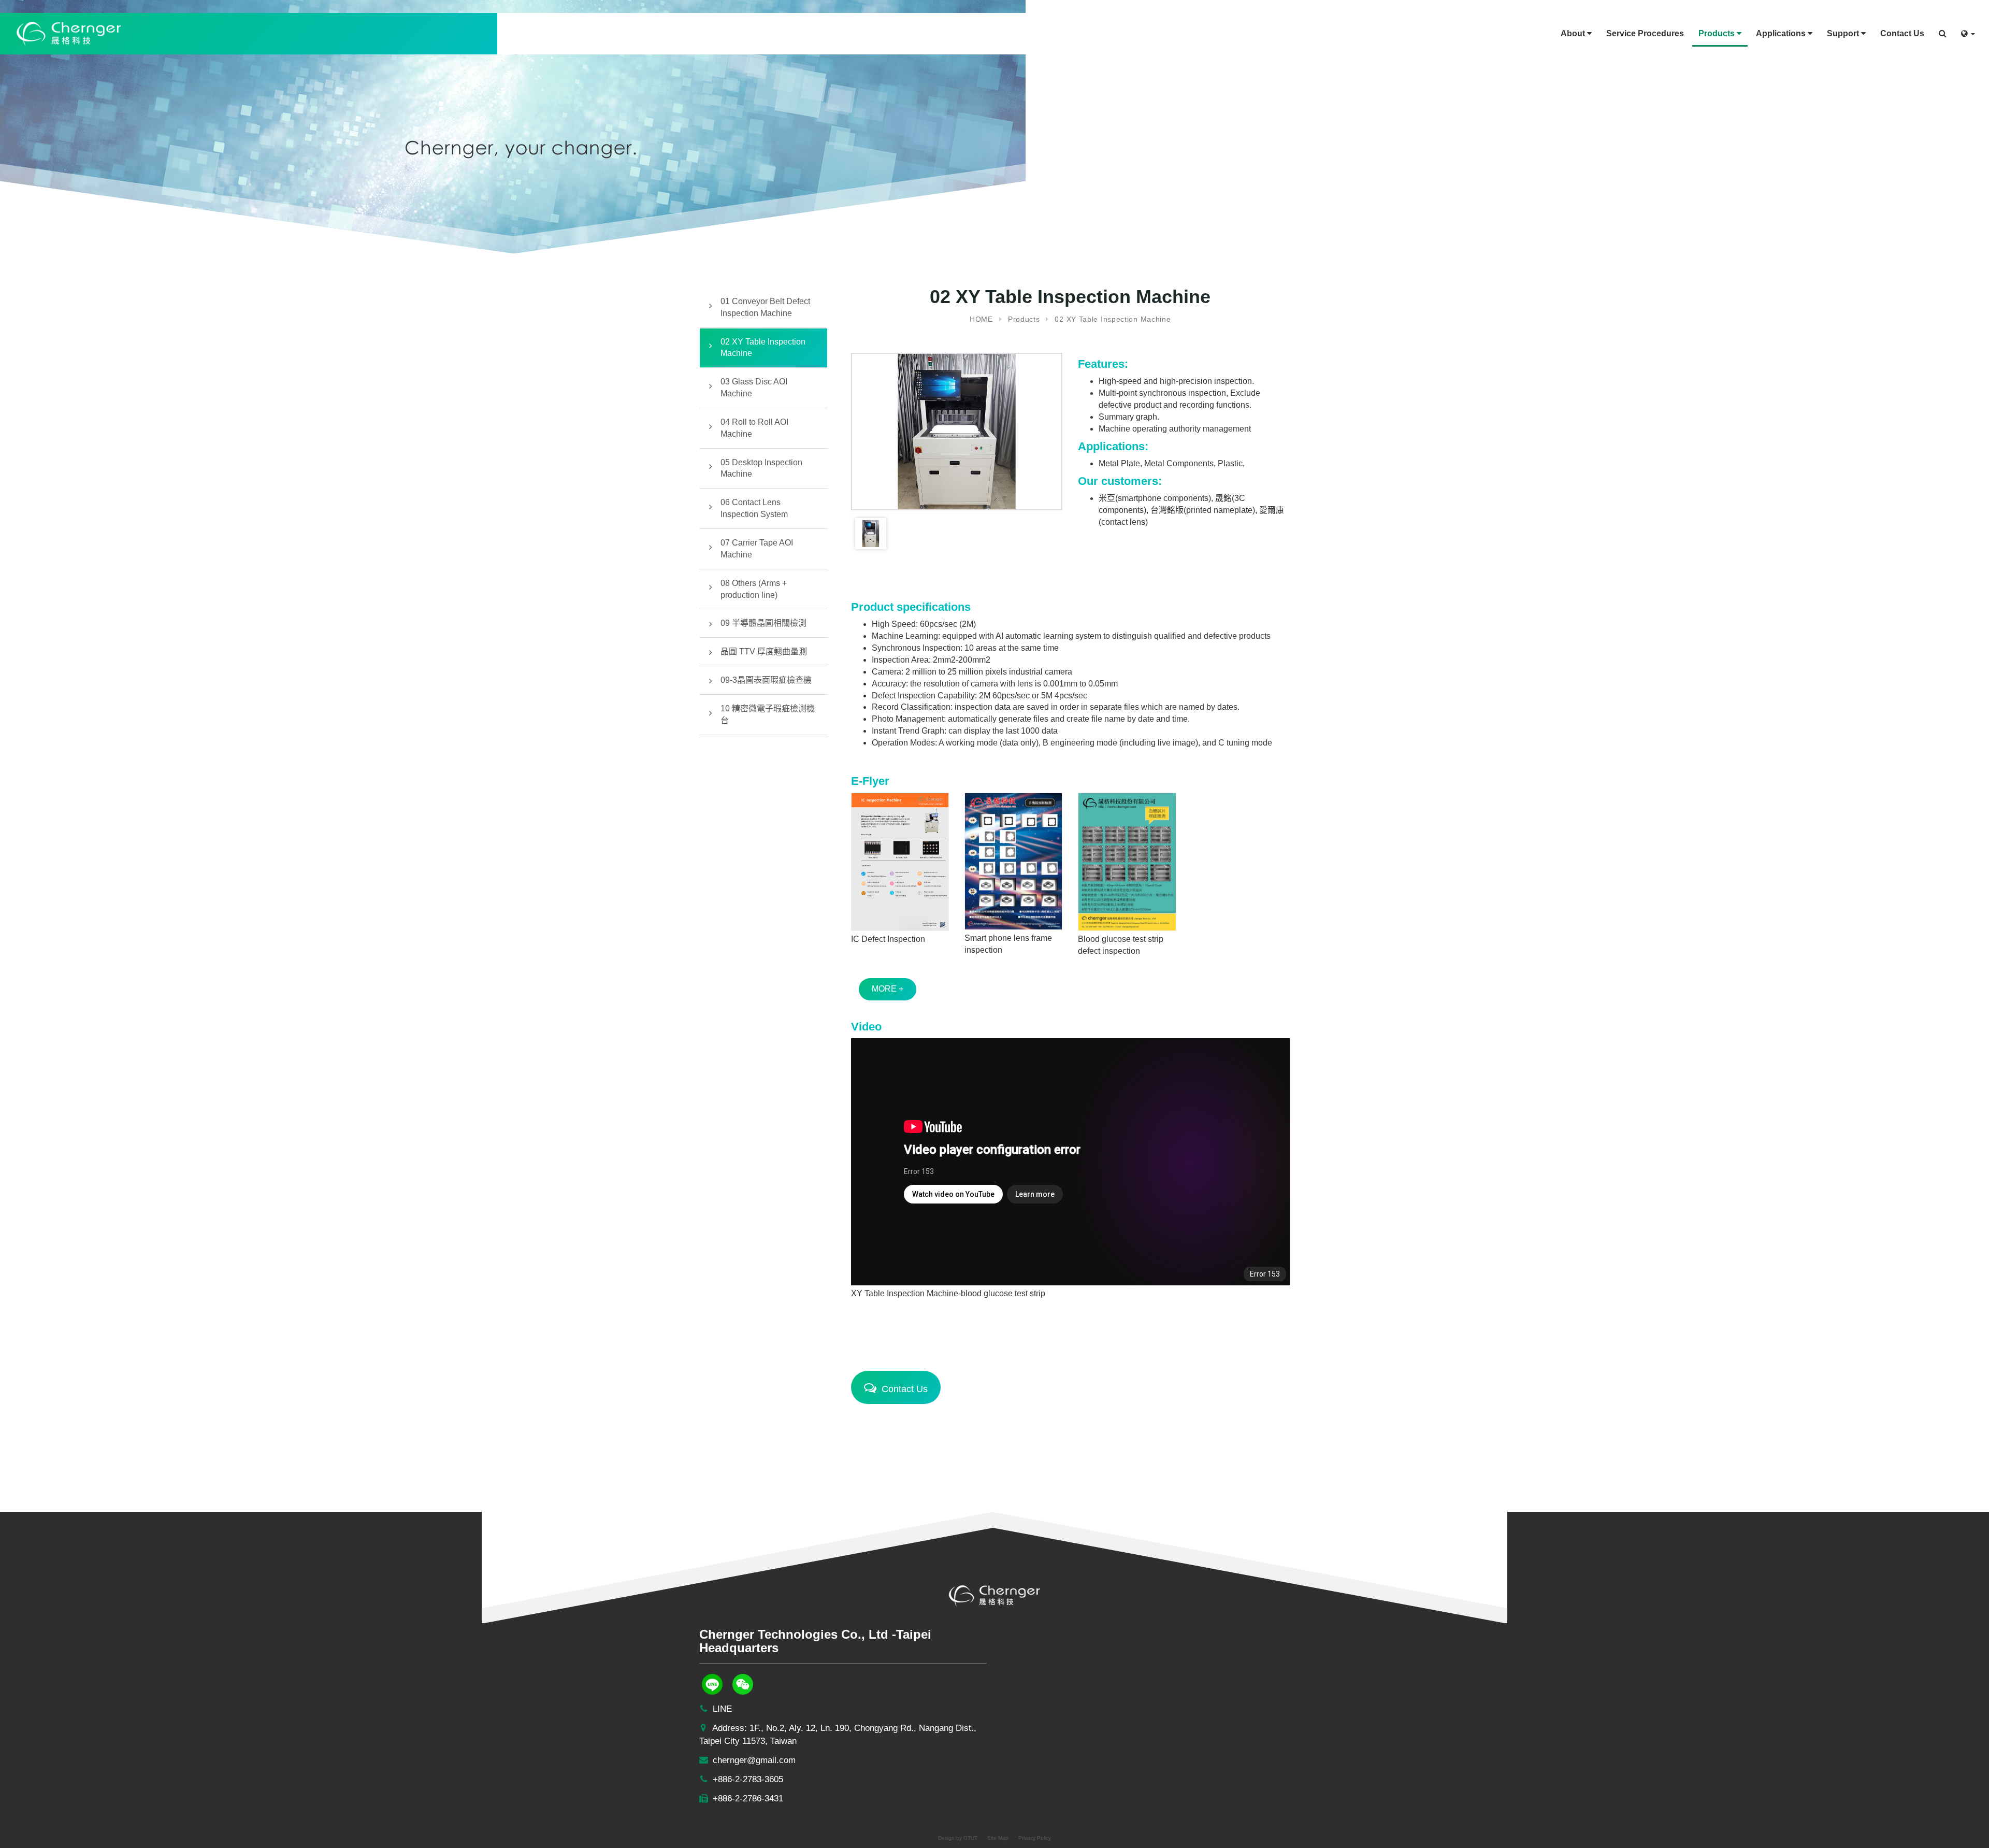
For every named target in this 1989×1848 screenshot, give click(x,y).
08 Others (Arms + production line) (754, 589)
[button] (1943, 30)
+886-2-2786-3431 (747, 1799)
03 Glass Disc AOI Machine (754, 388)
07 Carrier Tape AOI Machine (757, 549)
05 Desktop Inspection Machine (761, 468)
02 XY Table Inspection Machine (763, 348)
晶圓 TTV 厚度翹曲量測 (764, 651)
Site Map (998, 1838)
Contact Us (1902, 33)
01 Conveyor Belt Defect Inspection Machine (765, 307)
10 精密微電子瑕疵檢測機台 (768, 714)
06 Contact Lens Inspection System (754, 508)
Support (1844, 33)
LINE (721, 1709)
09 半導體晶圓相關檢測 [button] (763, 623)
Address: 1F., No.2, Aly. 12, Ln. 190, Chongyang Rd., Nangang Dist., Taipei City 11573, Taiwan (838, 1735)
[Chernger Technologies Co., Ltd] (69, 33)
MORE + (888, 989)
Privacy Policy (1035, 1838)
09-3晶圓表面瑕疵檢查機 (766, 680)
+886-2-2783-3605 (747, 1779)
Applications (1782, 33)
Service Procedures (1645, 33)
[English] (1968, 30)
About (1574, 33)
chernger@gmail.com (753, 1760)
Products (1718, 33)
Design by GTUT (958, 1838)
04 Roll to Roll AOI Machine (754, 428)
